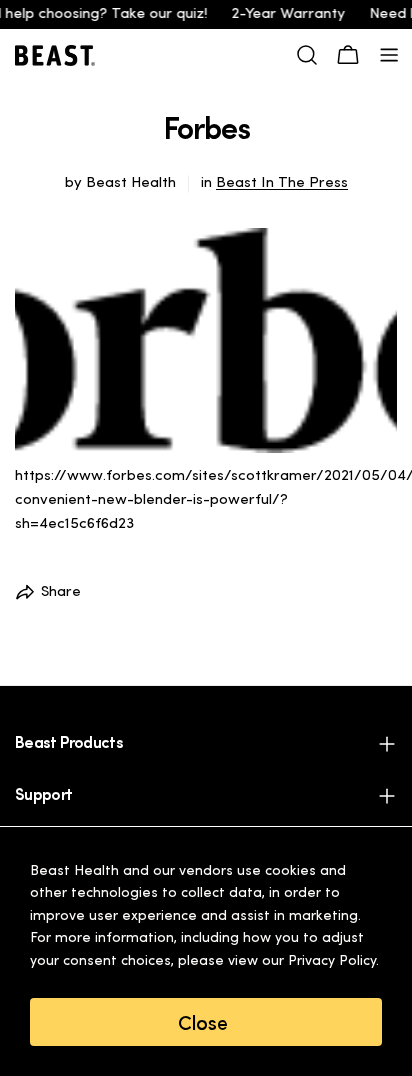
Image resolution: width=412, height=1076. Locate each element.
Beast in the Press (282, 183)
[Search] (307, 55)
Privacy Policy (332, 961)
